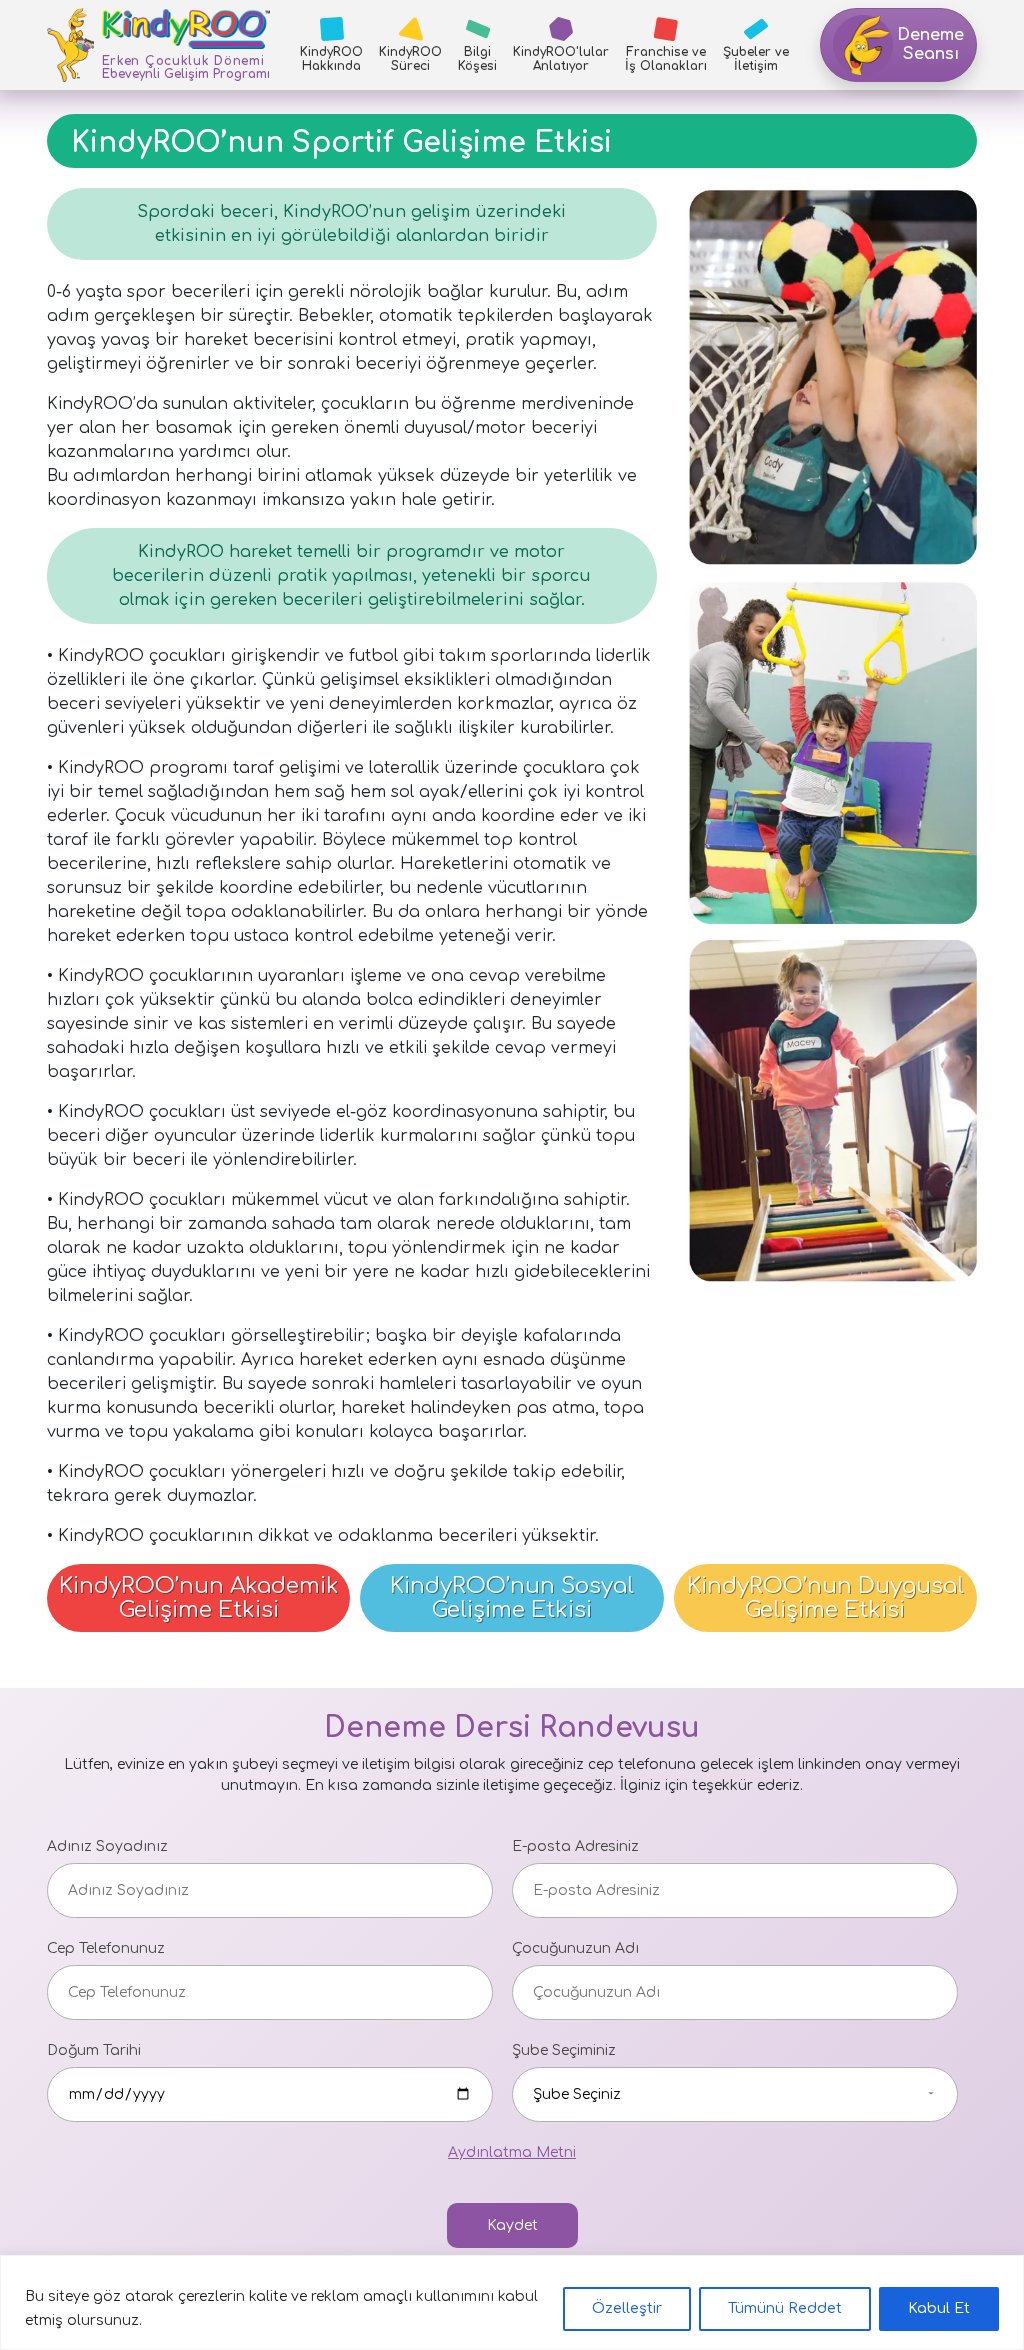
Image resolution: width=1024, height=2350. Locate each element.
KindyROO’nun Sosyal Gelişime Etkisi (512, 1598)
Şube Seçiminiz (564, 2050)
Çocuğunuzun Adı (575, 1948)
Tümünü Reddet (785, 2308)
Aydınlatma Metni (512, 2152)
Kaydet (512, 2225)
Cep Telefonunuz (106, 1948)
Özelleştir (627, 2308)
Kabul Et (939, 2308)
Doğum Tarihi (94, 2050)
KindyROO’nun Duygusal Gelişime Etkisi (825, 1598)
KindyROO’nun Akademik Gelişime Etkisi (199, 1598)
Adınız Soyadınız (107, 1846)
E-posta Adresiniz (575, 1846)
